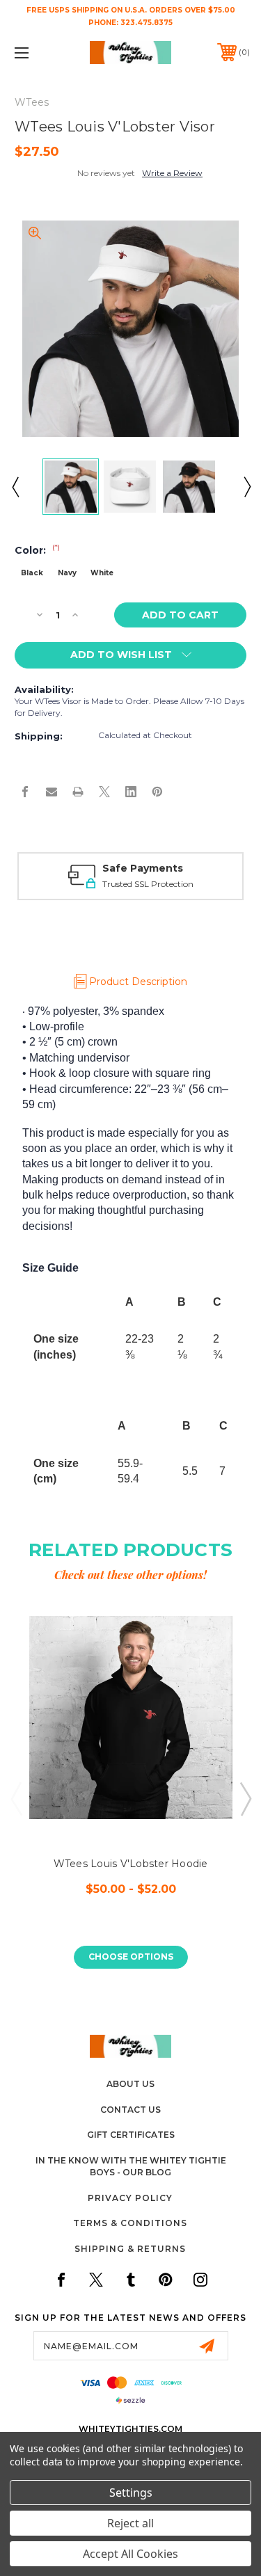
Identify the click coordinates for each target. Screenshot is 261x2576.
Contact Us (130, 2110)
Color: (37, 550)
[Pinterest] (157, 792)
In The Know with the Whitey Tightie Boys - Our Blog (131, 2166)
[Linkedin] (131, 792)
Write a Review (172, 173)
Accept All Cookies (130, 2554)
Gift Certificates (131, 2135)
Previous (15, 486)
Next (246, 486)
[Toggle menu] (38, 53)
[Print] (78, 792)
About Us (130, 2084)
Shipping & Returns (130, 2249)
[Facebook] (25, 792)
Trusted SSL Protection (148, 884)
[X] (104, 792)
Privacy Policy (130, 2198)
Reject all (130, 2523)
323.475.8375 (147, 23)
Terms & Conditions (130, 2223)
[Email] (52, 792)
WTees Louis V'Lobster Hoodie (131, 1864)
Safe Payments (143, 868)
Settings (131, 2493)
